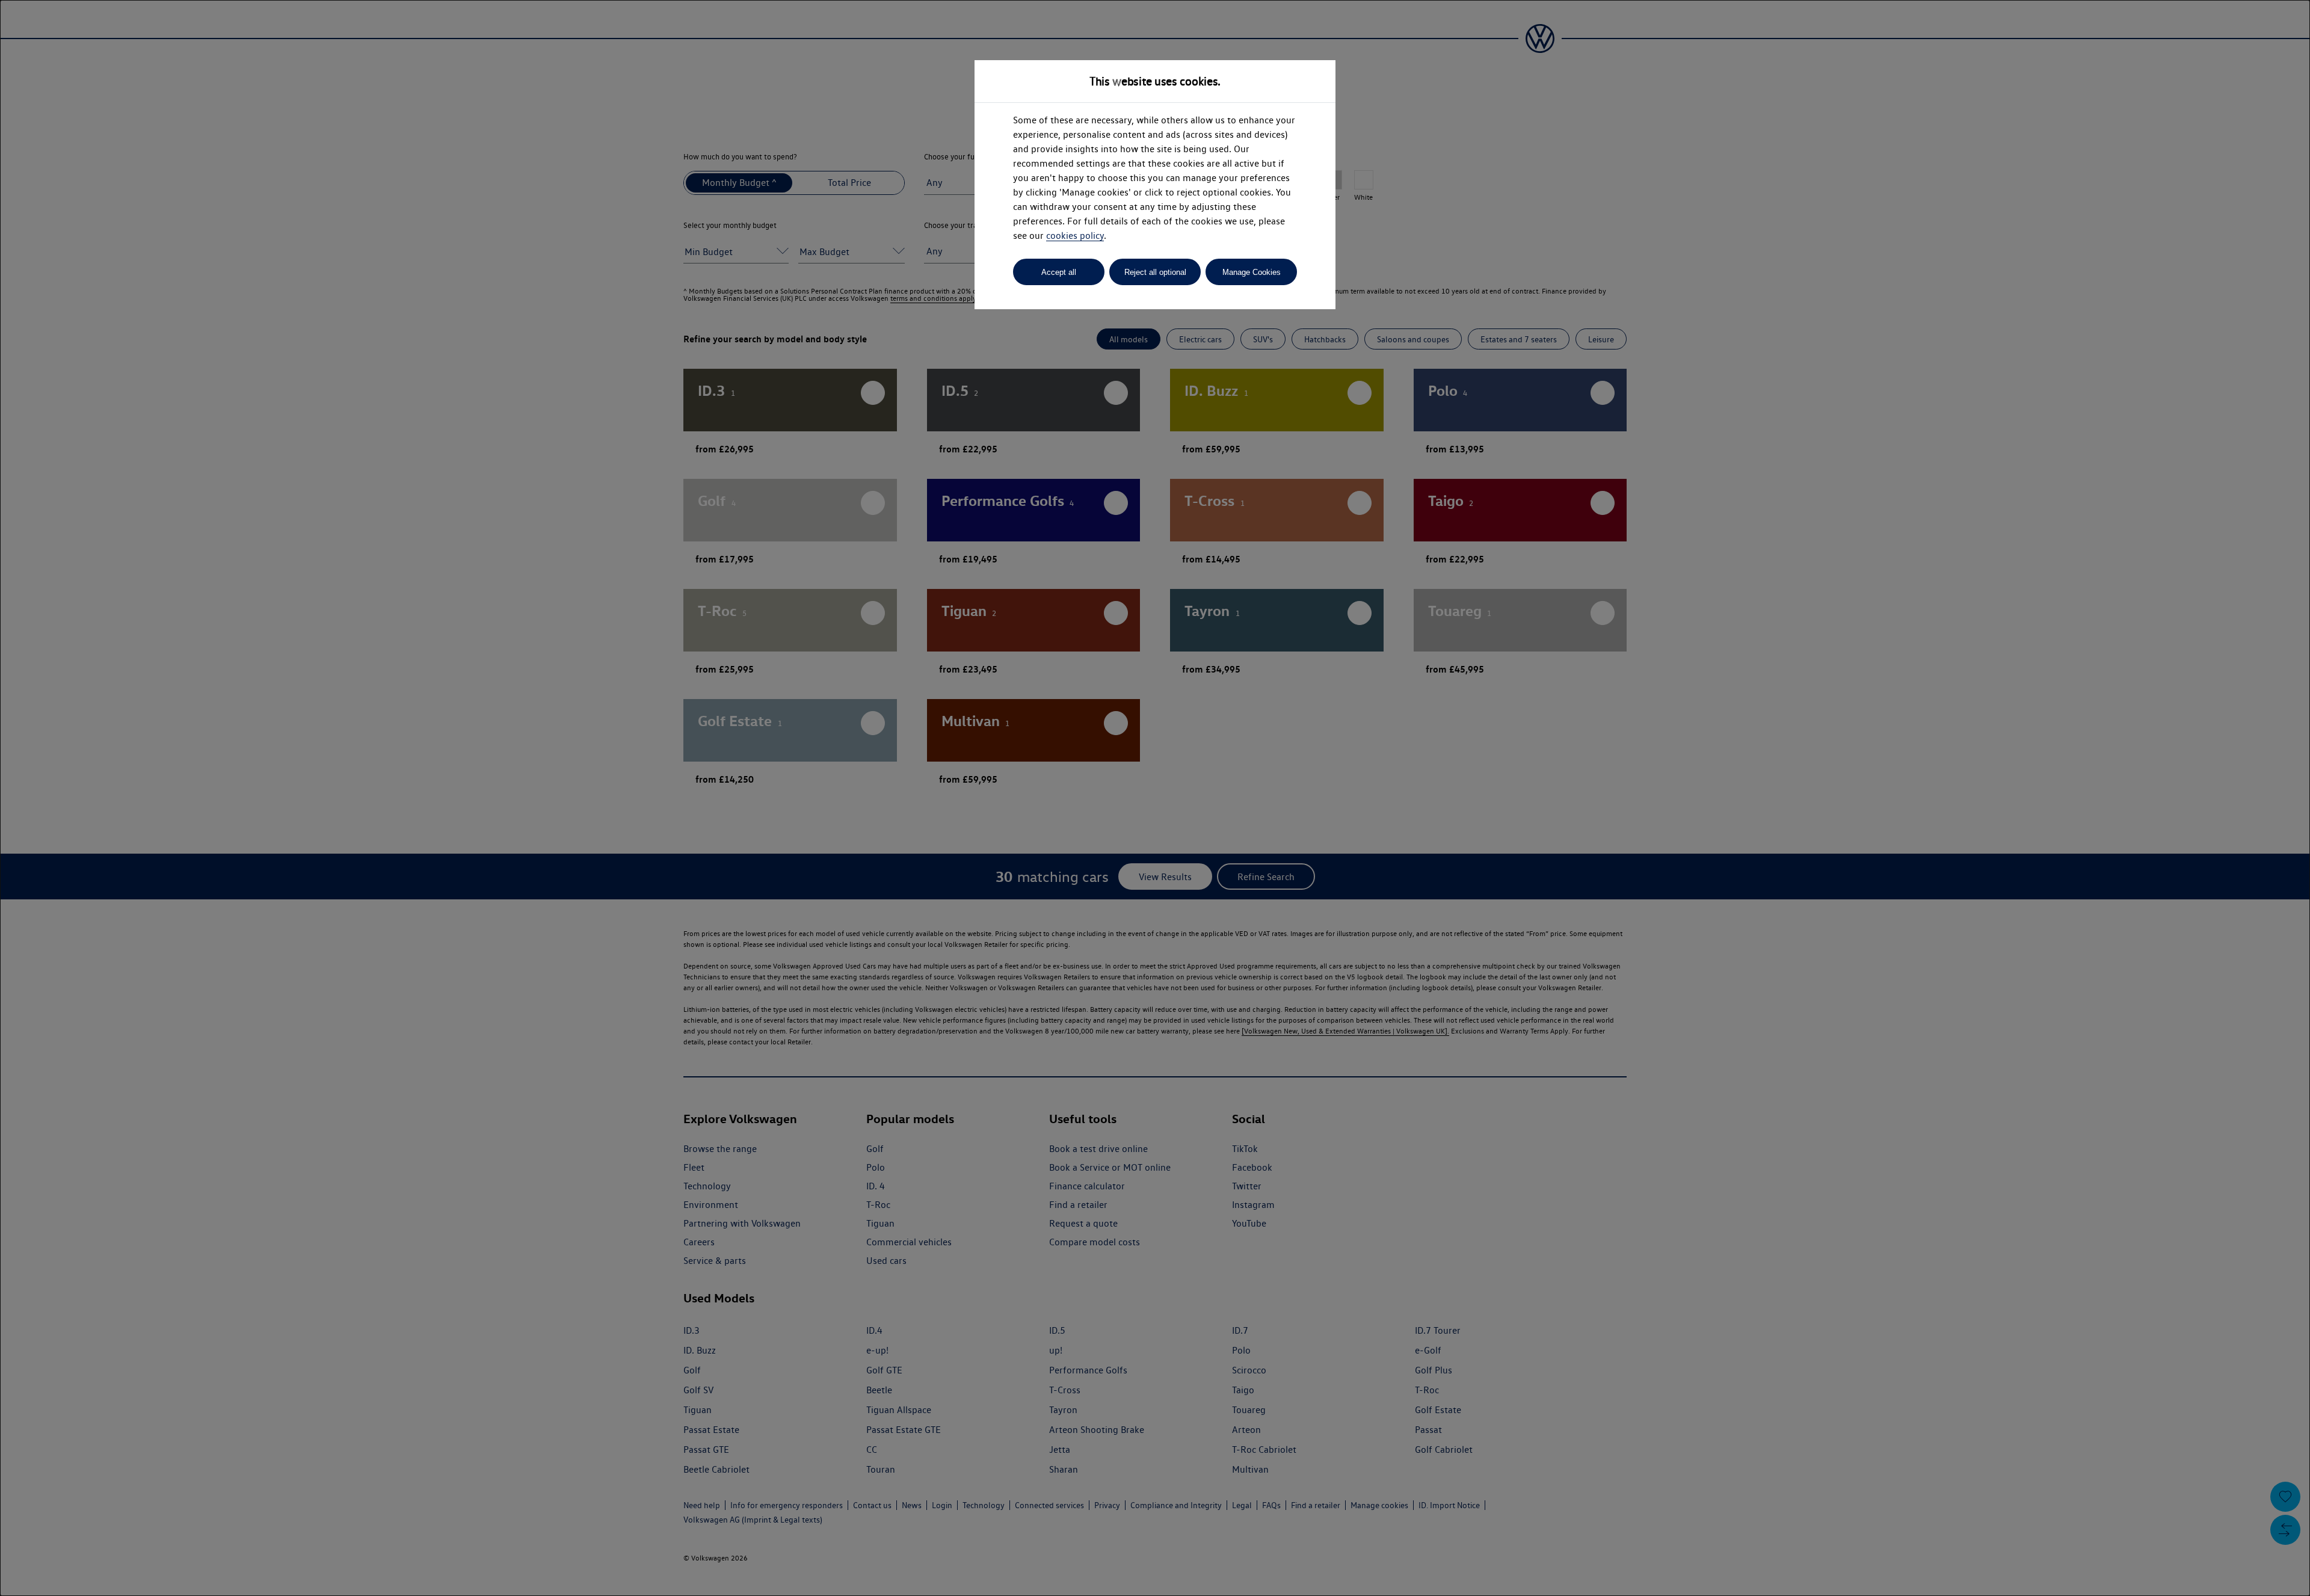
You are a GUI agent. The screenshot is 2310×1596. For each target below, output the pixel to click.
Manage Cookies (1252, 272)
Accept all (1059, 272)
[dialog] (1155, 798)
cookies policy (1075, 236)
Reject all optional (1155, 272)
